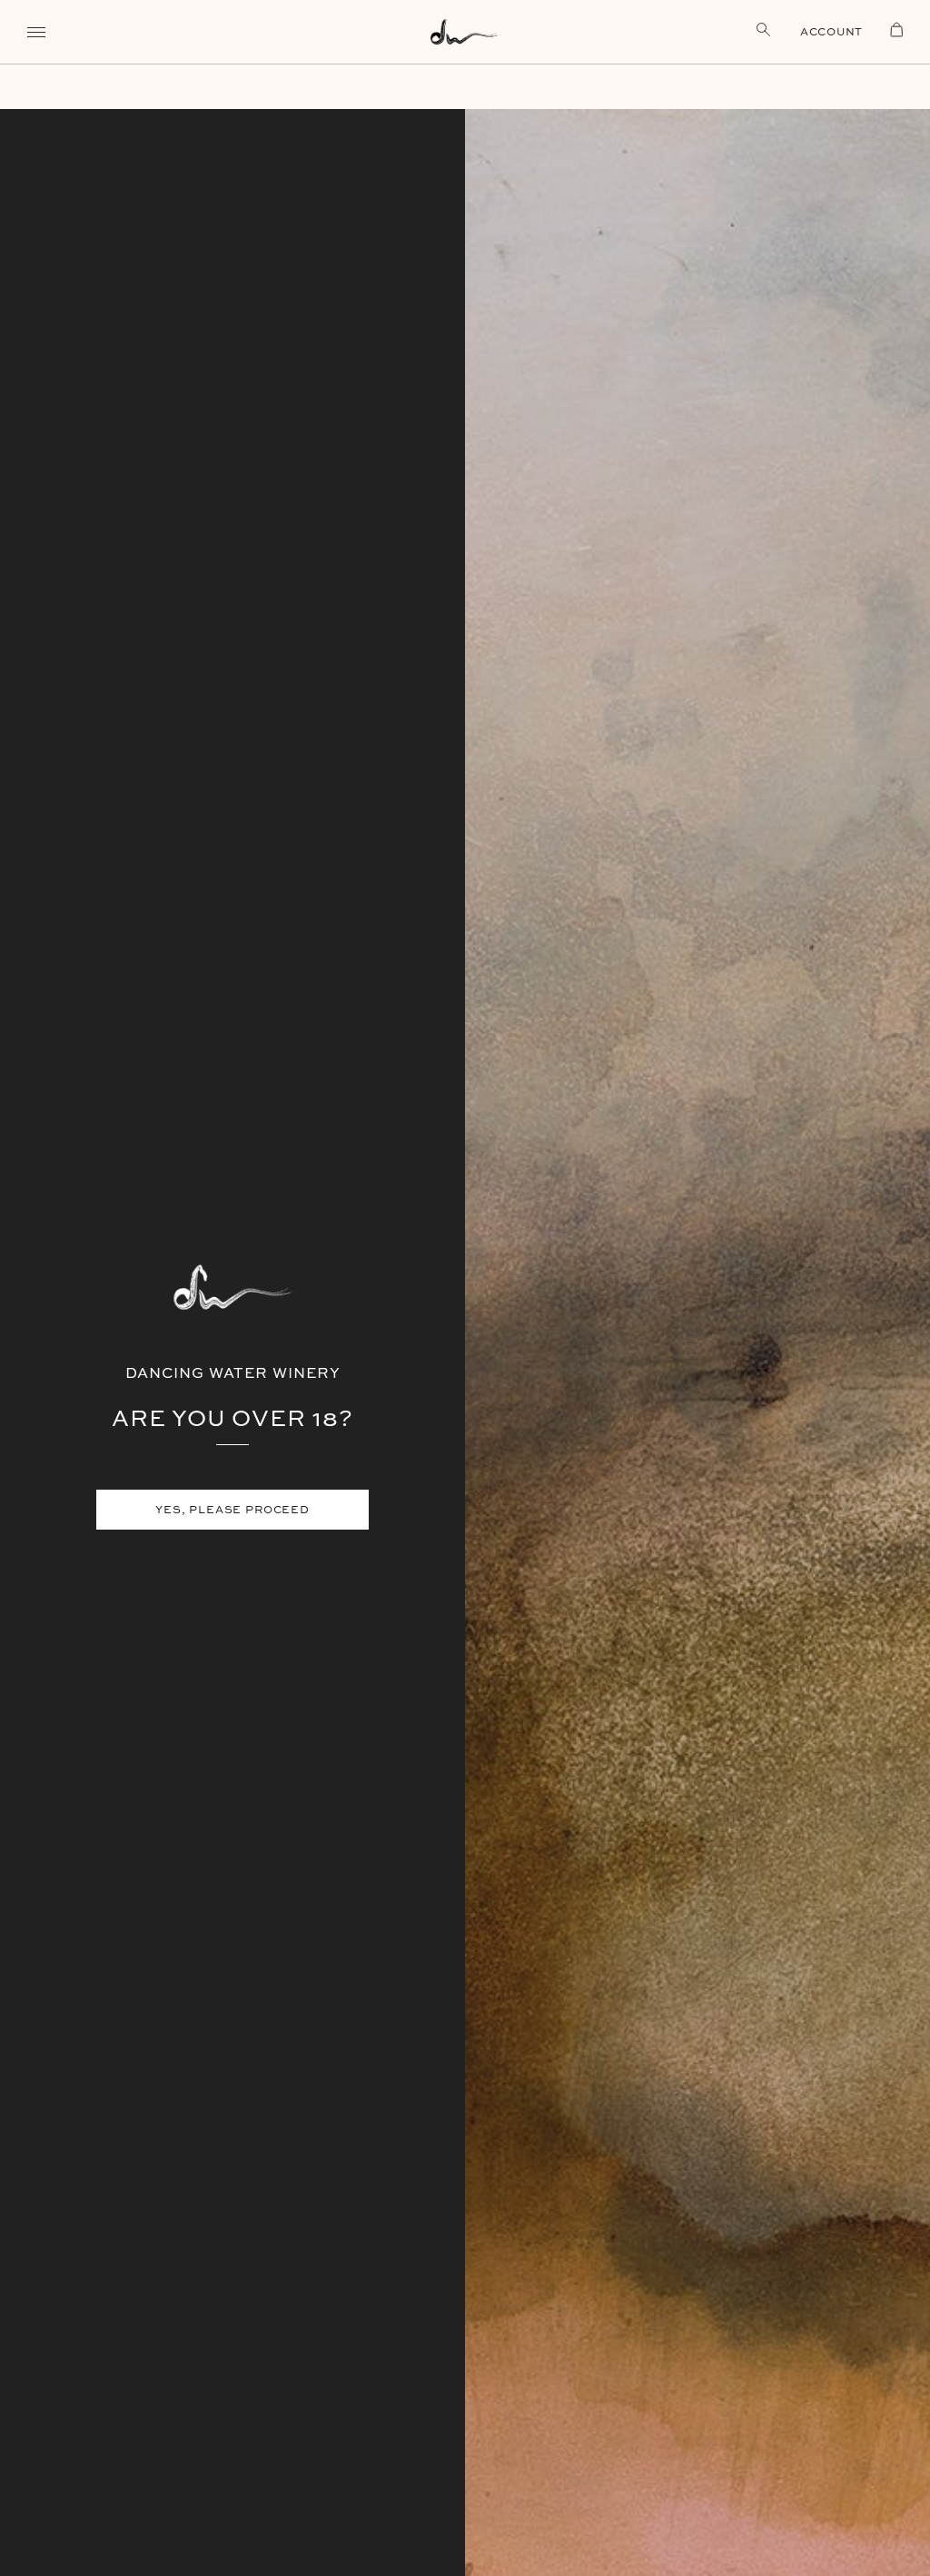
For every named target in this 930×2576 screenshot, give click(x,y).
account (831, 31)
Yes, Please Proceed (232, 1509)
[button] (36, 32)
